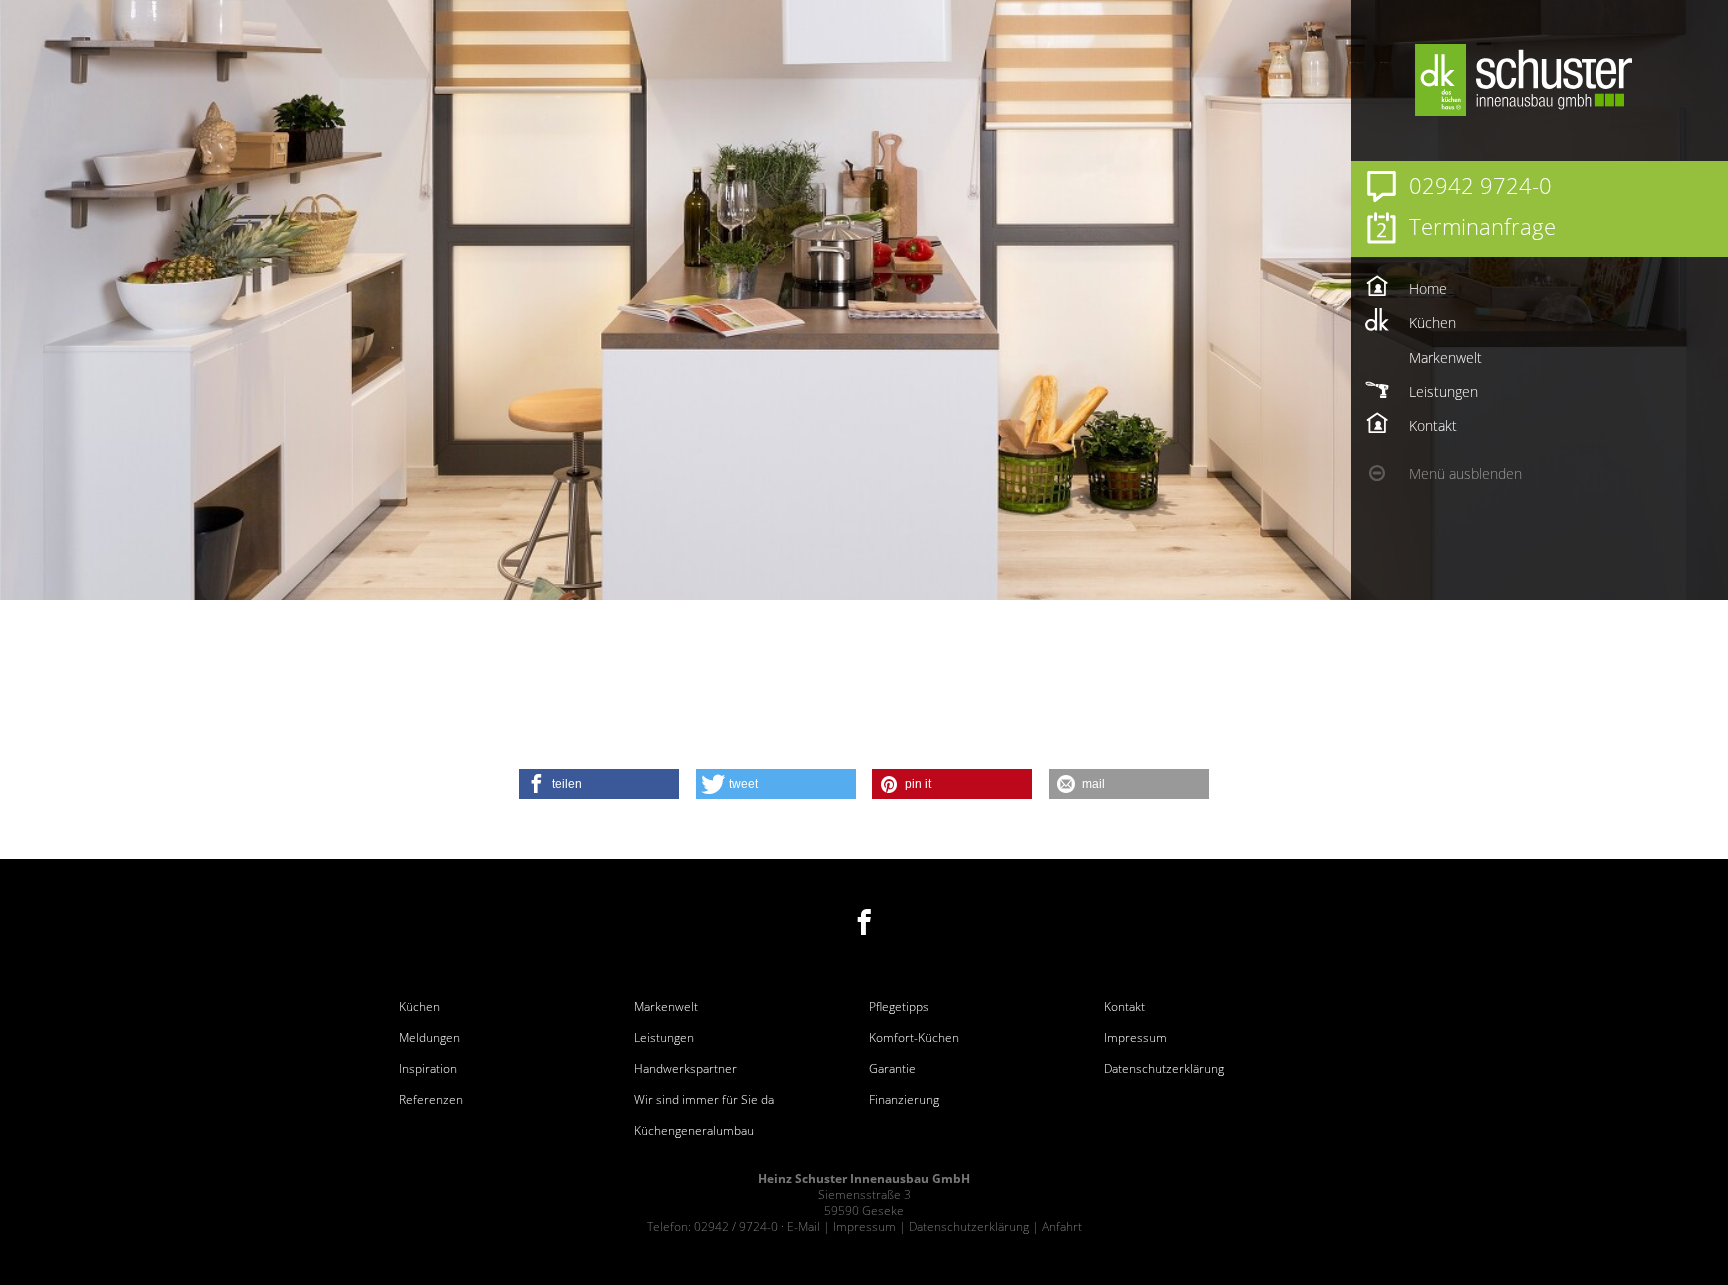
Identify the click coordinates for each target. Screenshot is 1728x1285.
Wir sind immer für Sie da (704, 1100)
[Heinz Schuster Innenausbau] (1569, 80)
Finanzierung (904, 1100)
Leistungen (664, 1038)
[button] (599, 784)
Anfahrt (1062, 1226)
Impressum (1135, 1038)
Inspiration (428, 1069)
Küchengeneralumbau (694, 1131)
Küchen (419, 1007)
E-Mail (803, 1226)
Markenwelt (666, 1007)
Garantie (892, 1069)
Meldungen (429, 1038)
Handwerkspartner (685, 1069)
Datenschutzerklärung (1164, 1069)
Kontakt (1124, 1007)
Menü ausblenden (1465, 473)
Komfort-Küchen (914, 1038)
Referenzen (431, 1100)
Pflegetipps (899, 1007)
